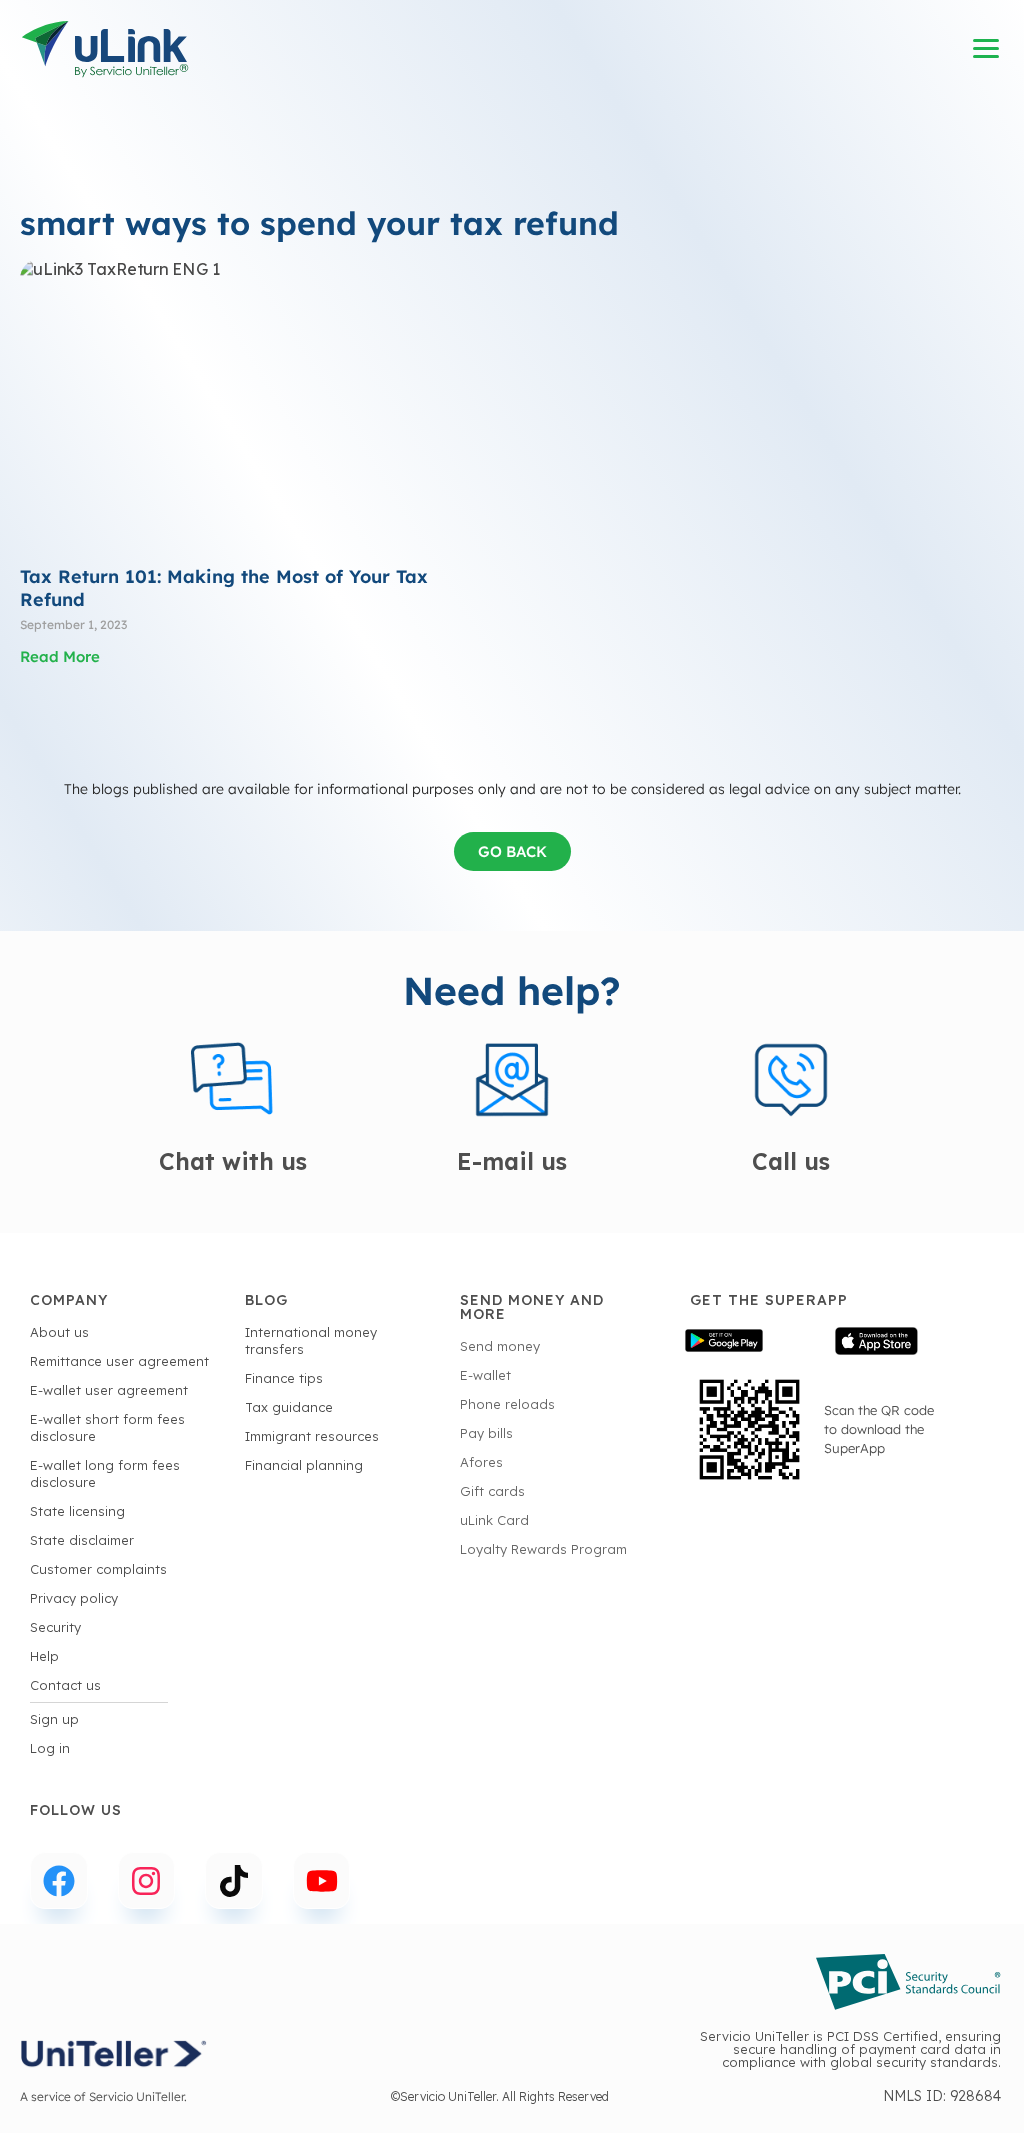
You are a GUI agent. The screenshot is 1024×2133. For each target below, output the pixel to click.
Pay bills (486, 1433)
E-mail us (512, 1161)
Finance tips (284, 1378)
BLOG (266, 1300)
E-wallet (485, 1375)
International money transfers (311, 1340)
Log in (50, 1748)
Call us (791, 1161)
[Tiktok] (234, 1881)
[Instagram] (147, 1881)
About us (59, 1332)
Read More (60, 656)
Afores (481, 1462)
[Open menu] (987, 49)
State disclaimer (82, 1540)
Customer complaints (98, 1569)
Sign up (54, 1719)
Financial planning (304, 1465)
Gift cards (492, 1491)
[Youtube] (322, 1881)
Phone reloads (507, 1404)
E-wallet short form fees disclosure (107, 1427)
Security (55, 1627)
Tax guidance (289, 1407)
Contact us (65, 1685)
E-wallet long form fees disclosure (105, 1473)
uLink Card (494, 1520)
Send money (500, 1346)
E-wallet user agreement (109, 1390)
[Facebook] (59, 1881)
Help (44, 1656)
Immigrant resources (312, 1436)
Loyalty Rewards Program (543, 1549)
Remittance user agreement (119, 1361)
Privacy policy (74, 1598)
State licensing (77, 1511)
